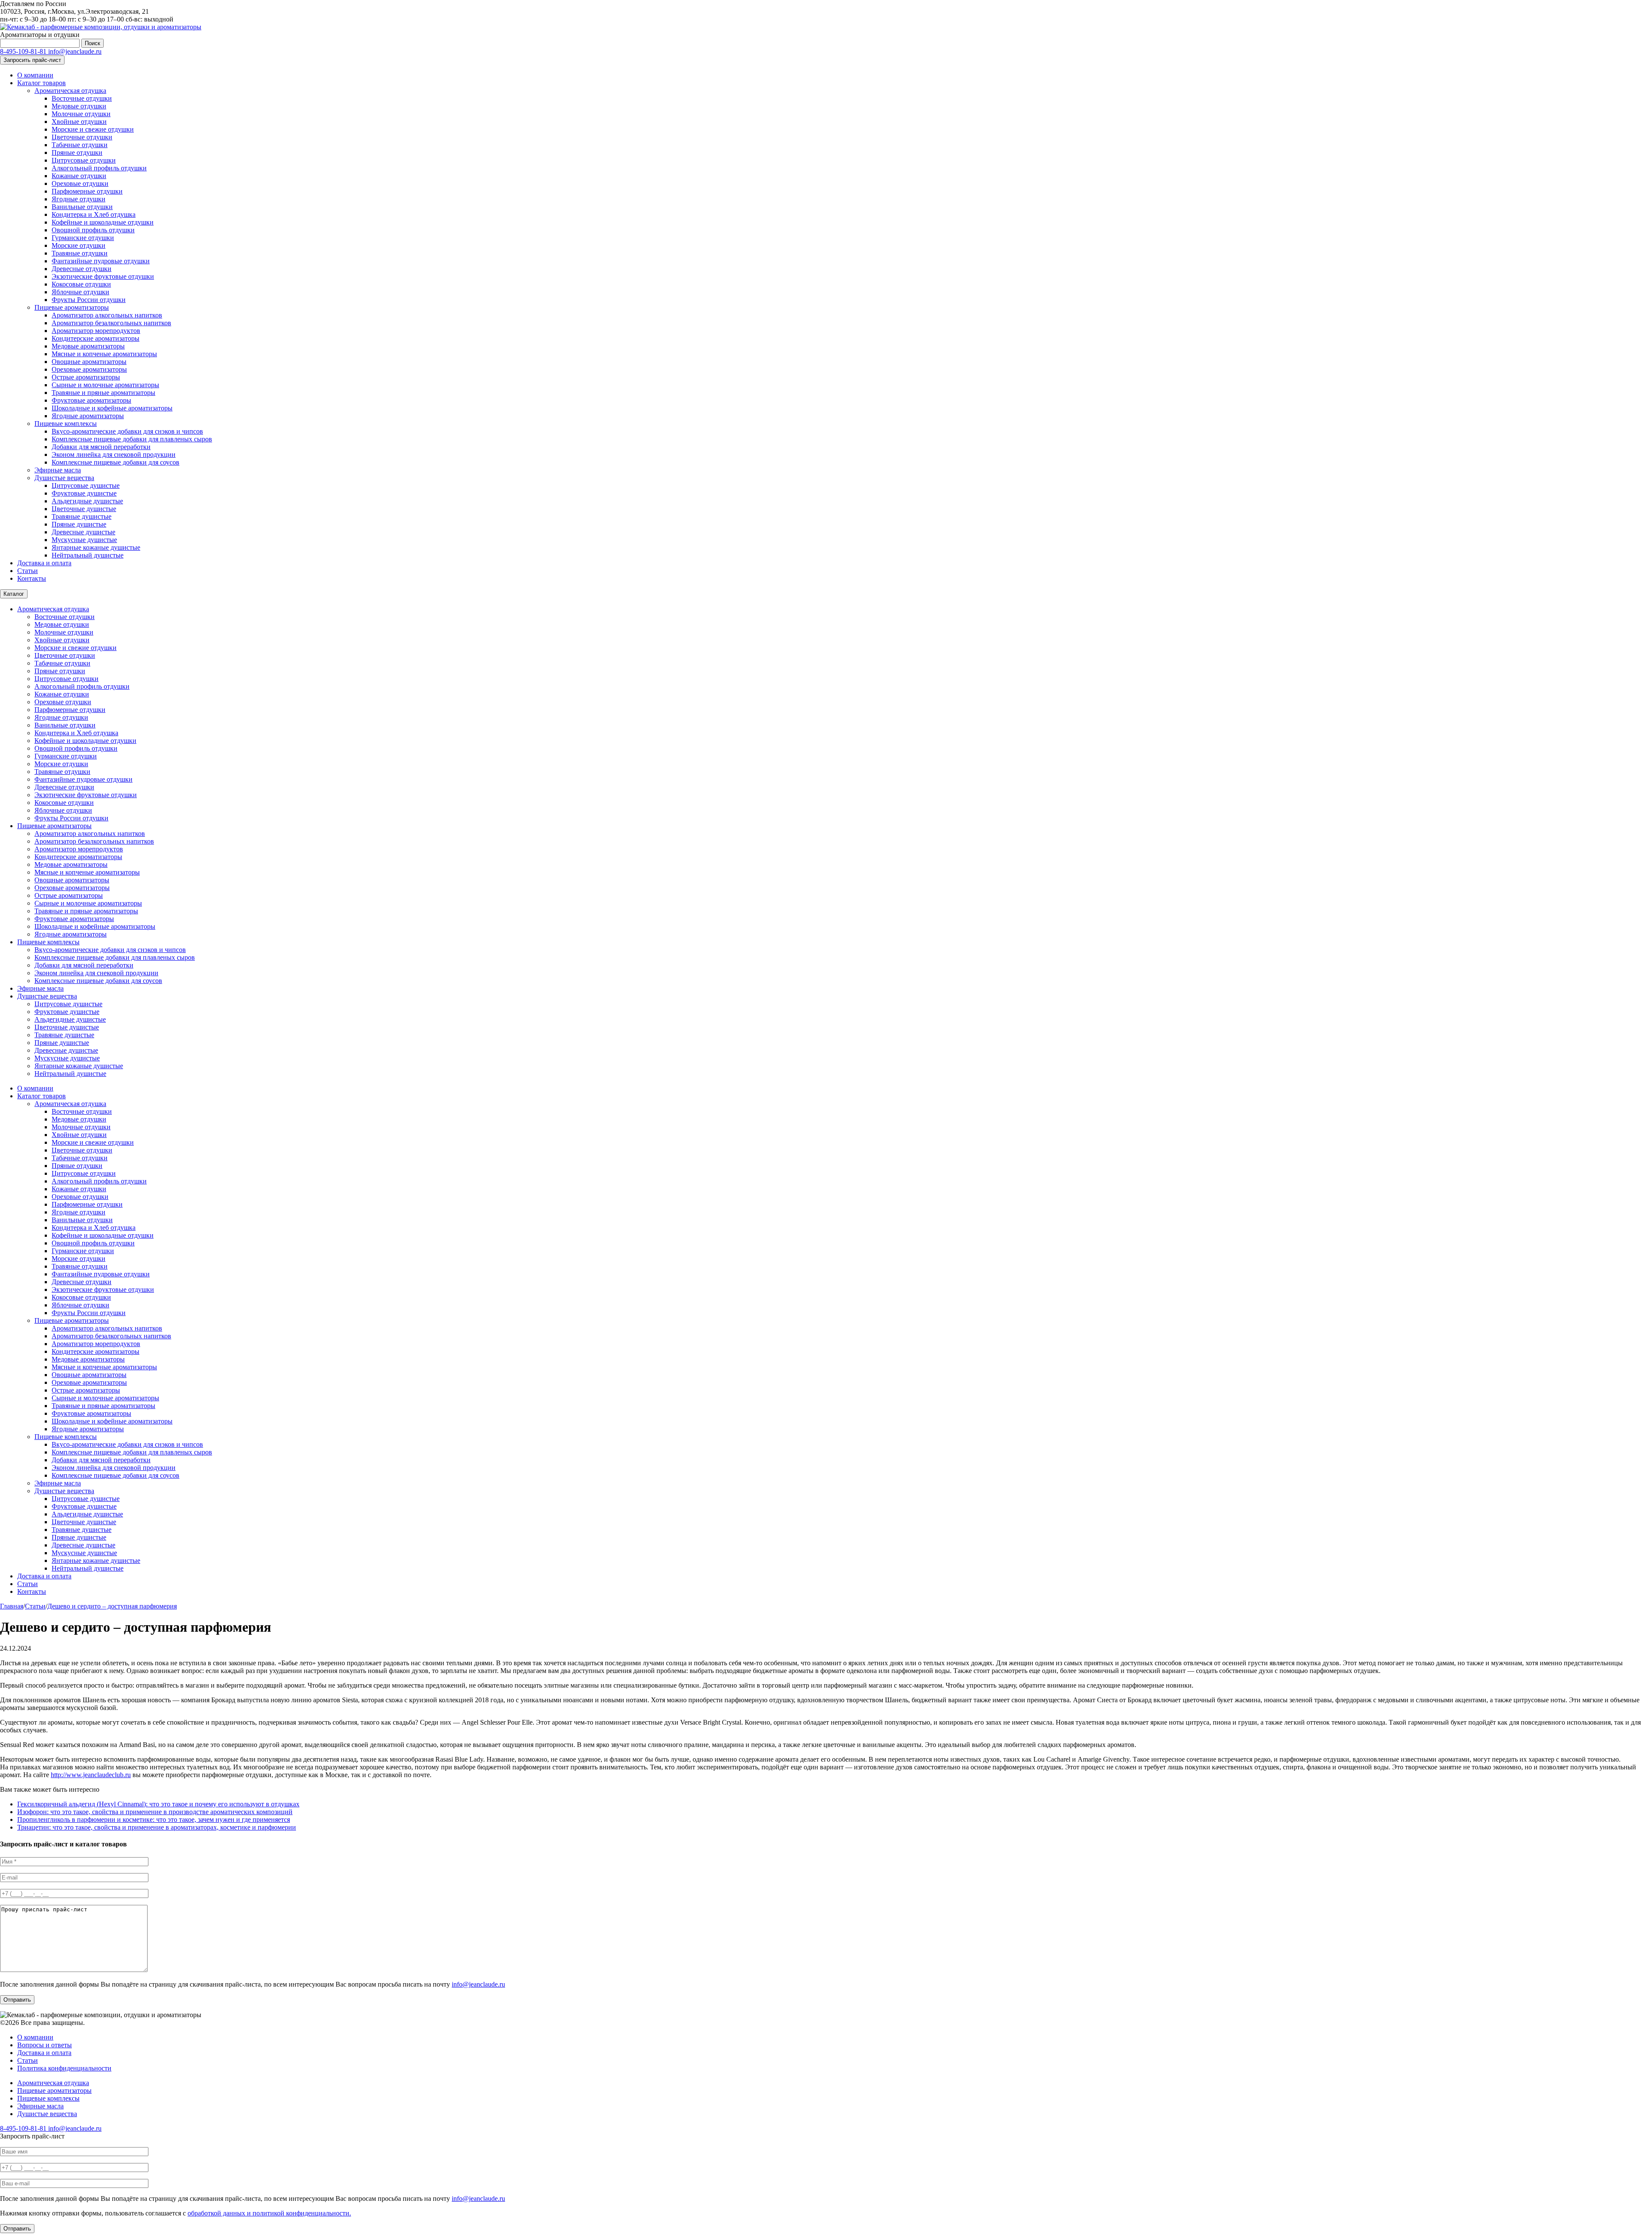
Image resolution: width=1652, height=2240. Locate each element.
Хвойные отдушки (79, 122)
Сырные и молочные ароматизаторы (105, 385)
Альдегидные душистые (87, 501)
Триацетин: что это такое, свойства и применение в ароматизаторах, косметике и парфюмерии (157, 1827)
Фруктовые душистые (84, 493)
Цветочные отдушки (82, 137)
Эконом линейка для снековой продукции (114, 454)
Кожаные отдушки (79, 176)
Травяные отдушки (80, 253)
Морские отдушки (79, 245)
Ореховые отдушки (80, 183)
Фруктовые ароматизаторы (91, 400)
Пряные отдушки (77, 153)
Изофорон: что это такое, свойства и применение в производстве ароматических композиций (155, 1812)
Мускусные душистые (84, 540)
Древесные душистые (83, 532)
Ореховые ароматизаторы (89, 369)
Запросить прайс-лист (32, 60)
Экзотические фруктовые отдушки (103, 276)
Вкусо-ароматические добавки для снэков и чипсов (127, 431)
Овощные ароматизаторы (89, 362)
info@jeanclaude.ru (75, 51)
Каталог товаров (42, 83)
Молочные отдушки (81, 114)
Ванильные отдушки (82, 207)
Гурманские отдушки (83, 238)
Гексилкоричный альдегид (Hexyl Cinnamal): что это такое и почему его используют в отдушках (158, 1804)
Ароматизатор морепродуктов (96, 331)
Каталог (14, 594)
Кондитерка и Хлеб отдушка (94, 214)
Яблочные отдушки (80, 292)
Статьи (28, 571)
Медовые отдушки (79, 106)
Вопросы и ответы (45, 2045)
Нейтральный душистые (88, 555)
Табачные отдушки (80, 145)
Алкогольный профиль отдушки (99, 168)
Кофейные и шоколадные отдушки (103, 222)
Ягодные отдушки (79, 199)
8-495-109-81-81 (24, 51)
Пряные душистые (79, 524)
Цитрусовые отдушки (84, 160)
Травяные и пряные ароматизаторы (103, 393)
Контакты (32, 578)
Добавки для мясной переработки (101, 447)
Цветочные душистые (84, 509)
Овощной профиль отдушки (93, 230)
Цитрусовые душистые (86, 485)
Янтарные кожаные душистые (96, 547)
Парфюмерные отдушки (87, 191)
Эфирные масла (58, 470)
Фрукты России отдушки (89, 300)
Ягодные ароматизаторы (88, 416)
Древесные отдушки (82, 269)
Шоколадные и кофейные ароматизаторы (112, 408)
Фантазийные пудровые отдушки (101, 261)
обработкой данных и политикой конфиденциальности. (269, 2213)
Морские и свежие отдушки (93, 129)
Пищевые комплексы (66, 424)
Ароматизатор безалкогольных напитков (111, 323)
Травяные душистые (82, 516)
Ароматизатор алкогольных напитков (107, 315)
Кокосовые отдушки (81, 284)
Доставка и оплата (44, 563)
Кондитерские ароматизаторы (96, 338)
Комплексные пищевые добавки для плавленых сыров (132, 439)
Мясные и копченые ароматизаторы (104, 354)
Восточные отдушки (82, 98)
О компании (35, 75)
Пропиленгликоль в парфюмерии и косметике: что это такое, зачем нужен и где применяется (154, 1819)
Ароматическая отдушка (70, 91)
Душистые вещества (64, 478)
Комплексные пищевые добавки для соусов (116, 462)
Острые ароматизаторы (86, 377)
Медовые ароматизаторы (88, 346)
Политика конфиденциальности (64, 2068)
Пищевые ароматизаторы (72, 307)
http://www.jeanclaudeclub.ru (91, 1775)
